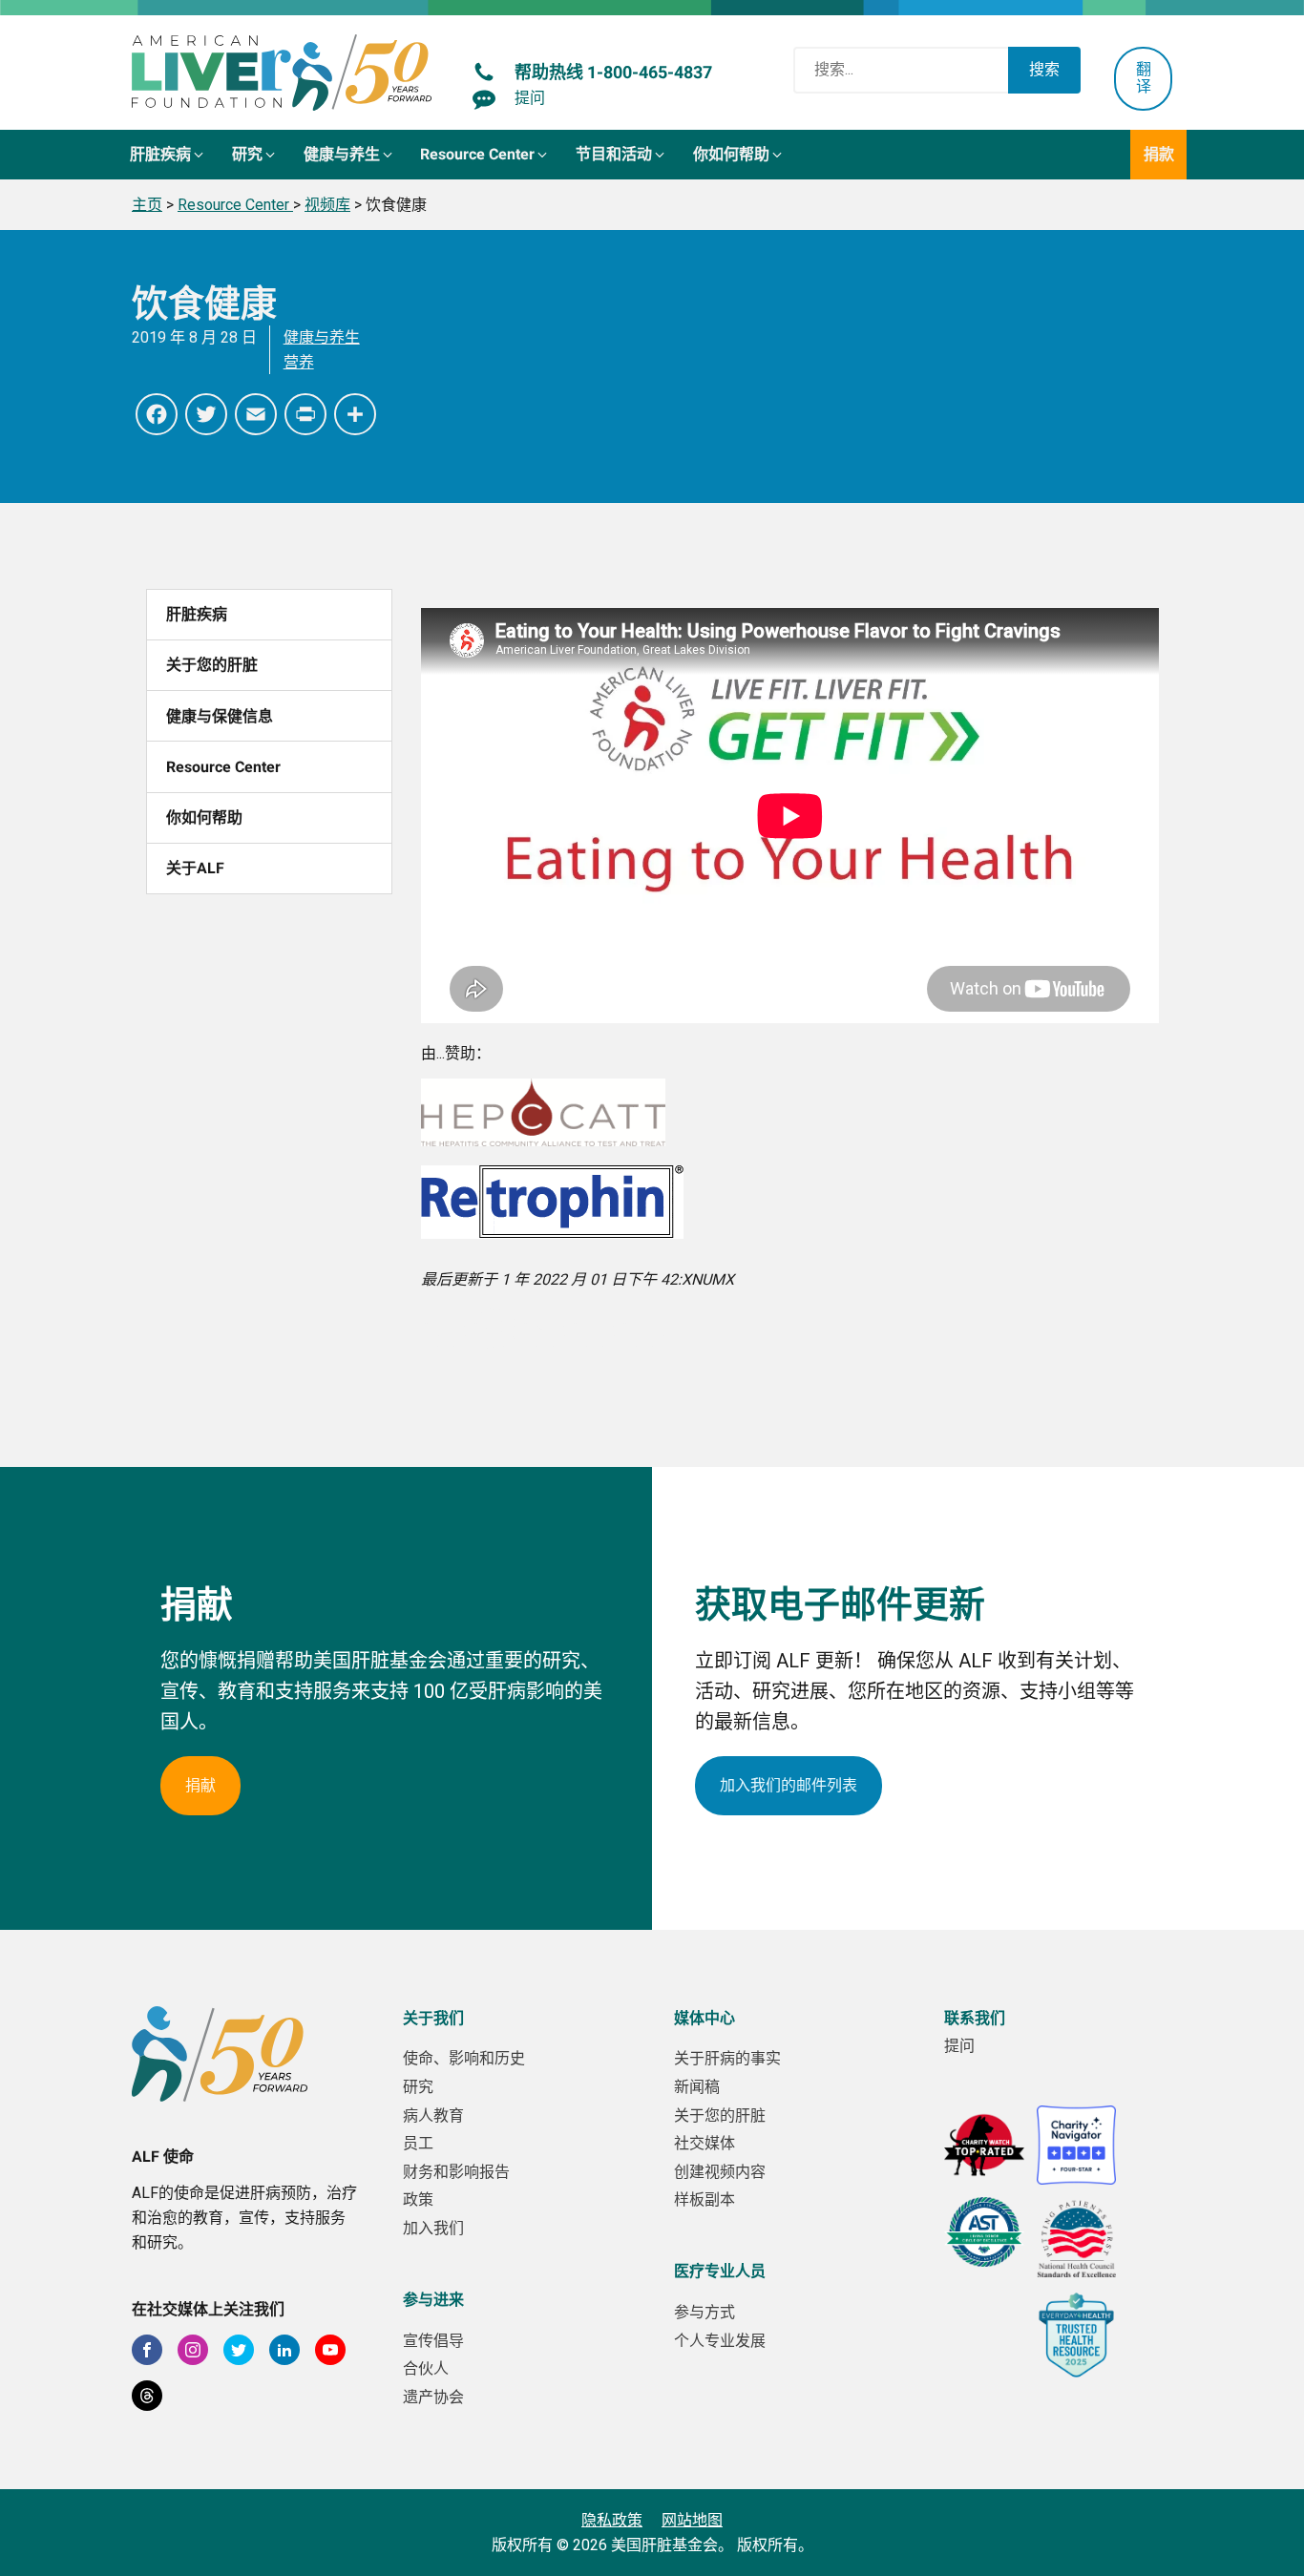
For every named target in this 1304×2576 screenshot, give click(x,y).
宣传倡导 (433, 2341)
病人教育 (433, 2115)
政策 (418, 2199)
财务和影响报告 (456, 2172)
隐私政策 (612, 2520)
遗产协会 (433, 2397)
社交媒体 (705, 2143)
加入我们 (433, 2228)
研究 (418, 2087)
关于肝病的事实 (727, 2058)
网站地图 (692, 2520)
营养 (299, 362)
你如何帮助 (204, 817)
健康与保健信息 (220, 716)
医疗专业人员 (720, 2271)
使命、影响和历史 (464, 2058)
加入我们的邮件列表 (789, 1785)
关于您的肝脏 (212, 665)
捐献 (200, 1785)
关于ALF (195, 868)
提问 (959, 2046)
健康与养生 (322, 337)
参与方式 (705, 2312)
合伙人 (426, 2368)
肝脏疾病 (197, 614)
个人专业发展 (720, 2341)
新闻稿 (697, 2087)
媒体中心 (705, 2018)
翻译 (1144, 78)
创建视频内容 (720, 2172)
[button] (168, 155)
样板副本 (705, 2199)
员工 (418, 2143)
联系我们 (975, 2018)
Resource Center (223, 767)
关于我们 (433, 2018)
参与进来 (433, 2300)
